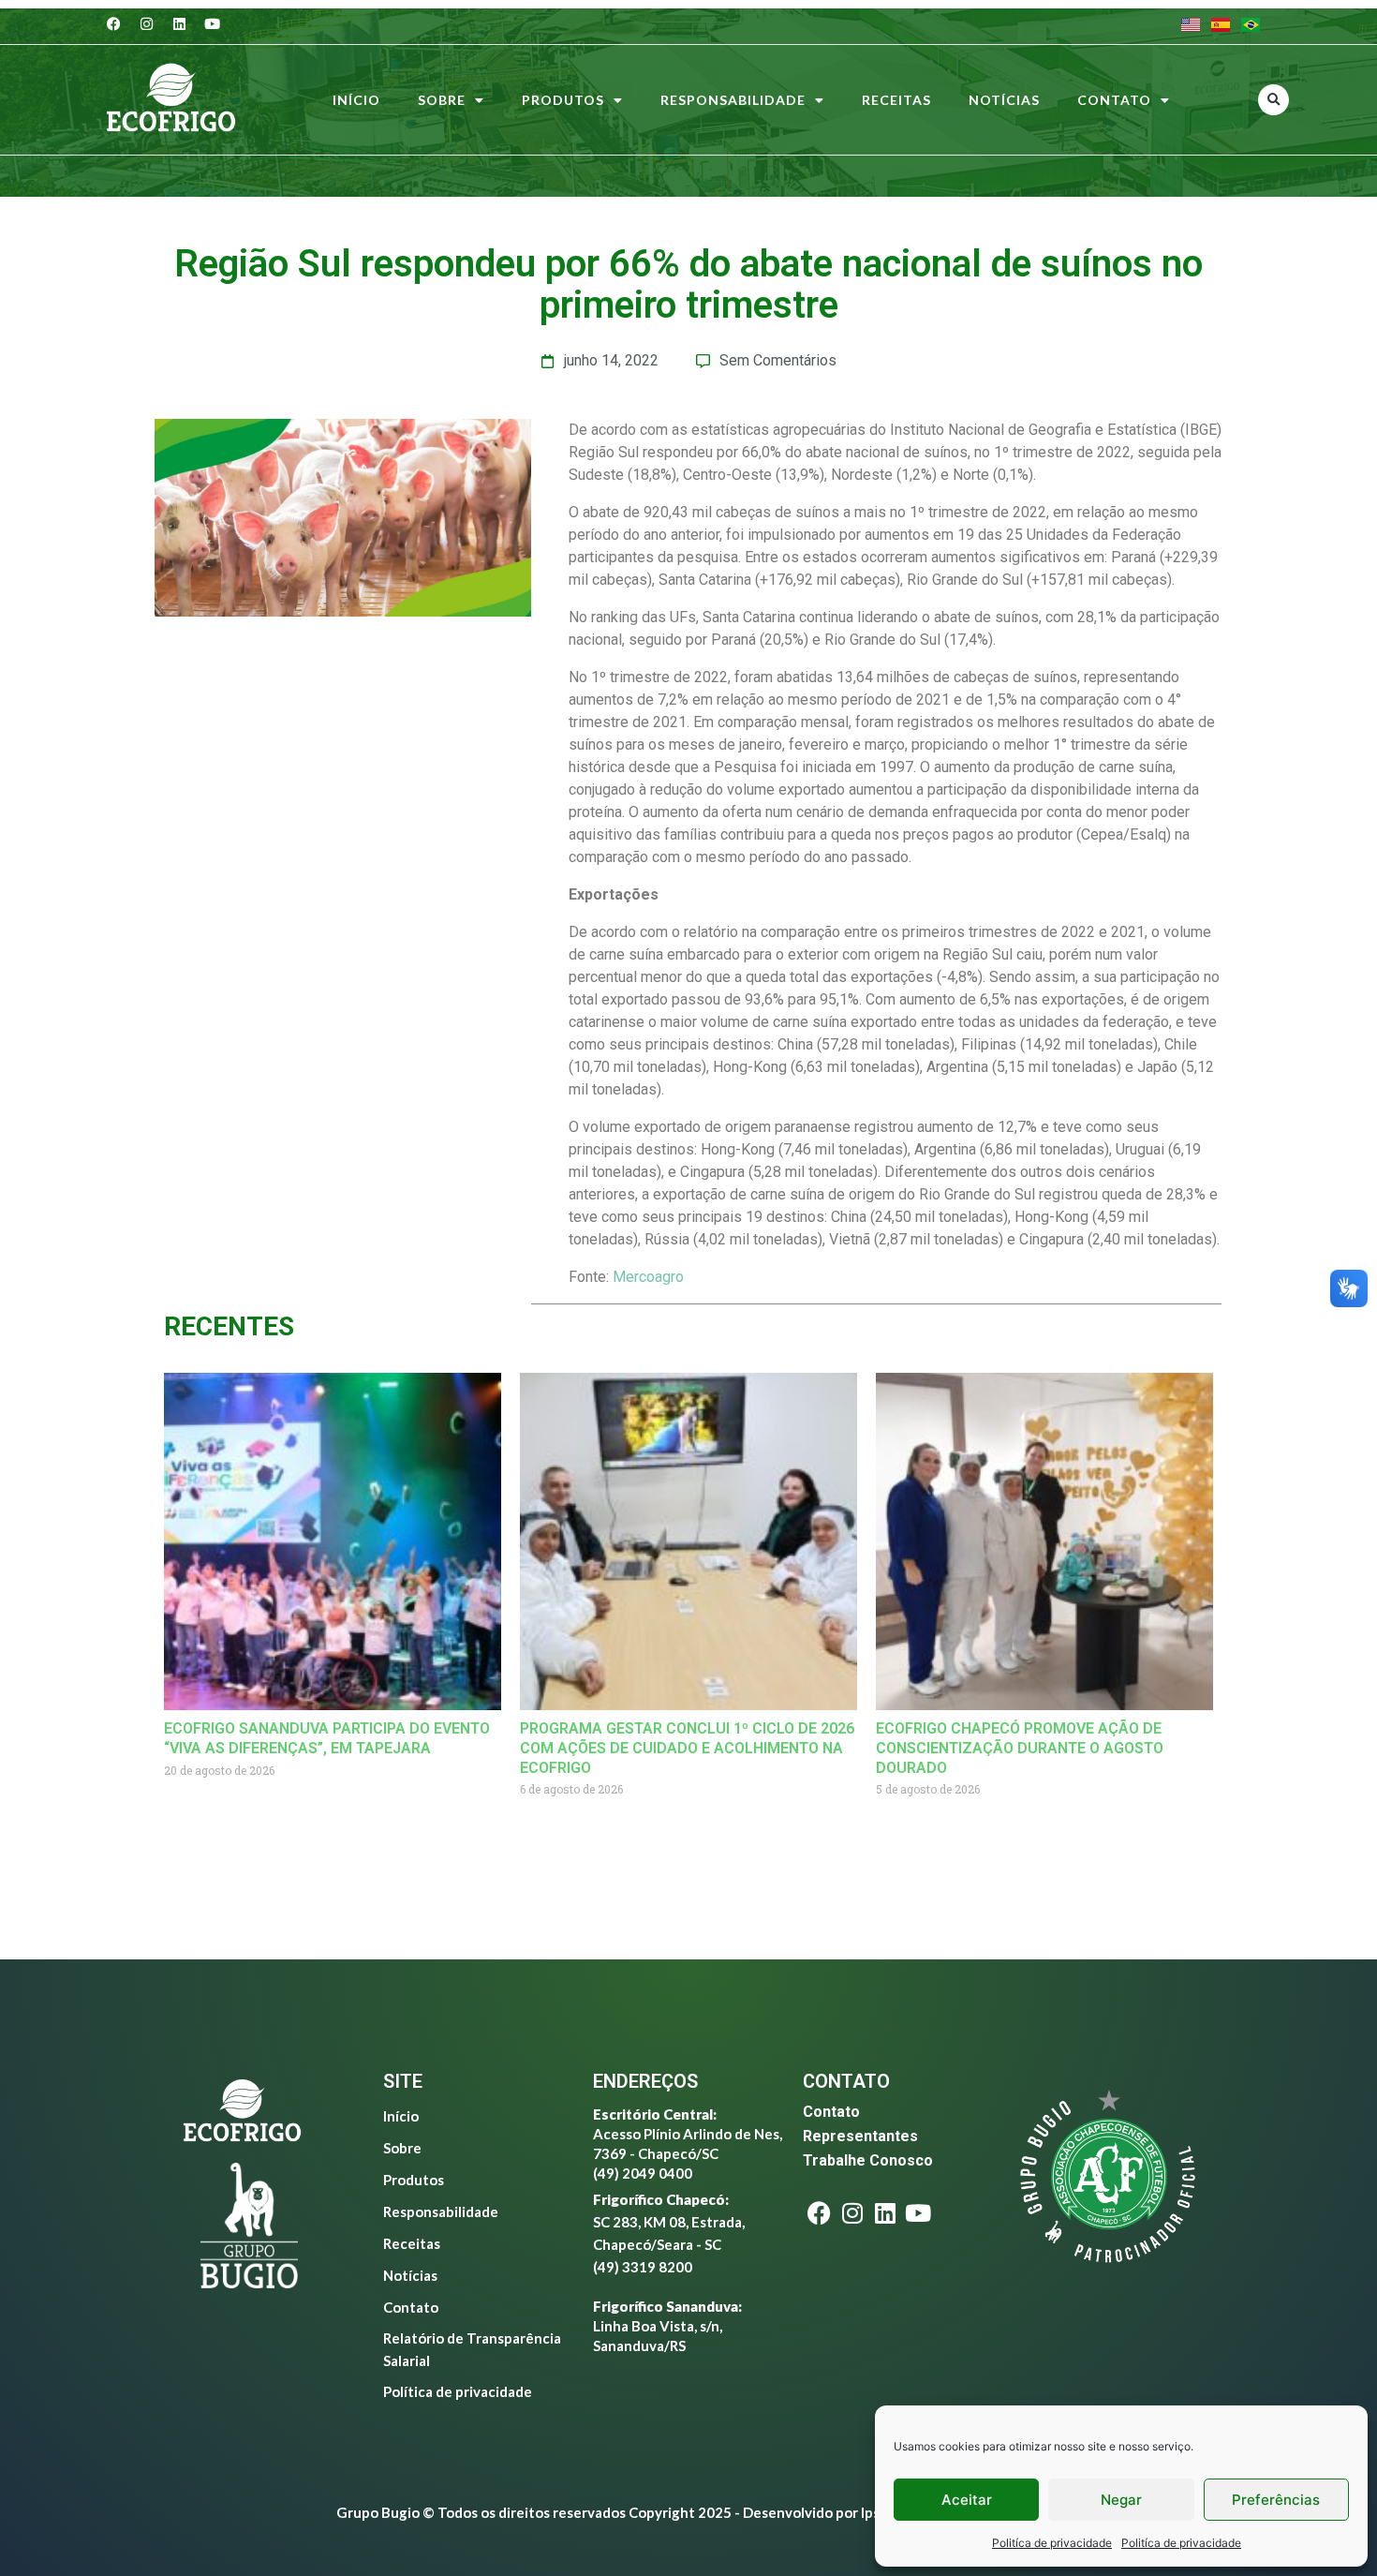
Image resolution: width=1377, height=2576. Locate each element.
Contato (1114, 100)
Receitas (896, 100)
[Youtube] (213, 23)
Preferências (1276, 2500)
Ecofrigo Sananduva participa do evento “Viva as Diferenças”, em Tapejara (327, 1738)
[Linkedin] (180, 23)
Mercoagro (648, 1277)
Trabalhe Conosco (868, 2160)
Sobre (442, 100)
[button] (1273, 100)
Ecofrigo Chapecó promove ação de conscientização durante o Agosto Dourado (1020, 1748)
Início (356, 100)
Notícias (1004, 100)
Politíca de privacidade (1052, 2543)
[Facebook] (114, 23)
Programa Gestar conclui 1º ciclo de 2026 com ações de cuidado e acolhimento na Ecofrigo (687, 1748)
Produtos (563, 100)
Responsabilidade (733, 100)
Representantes (860, 2136)
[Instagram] (147, 23)
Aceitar (967, 2500)
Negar (1121, 2500)
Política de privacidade (458, 2391)
